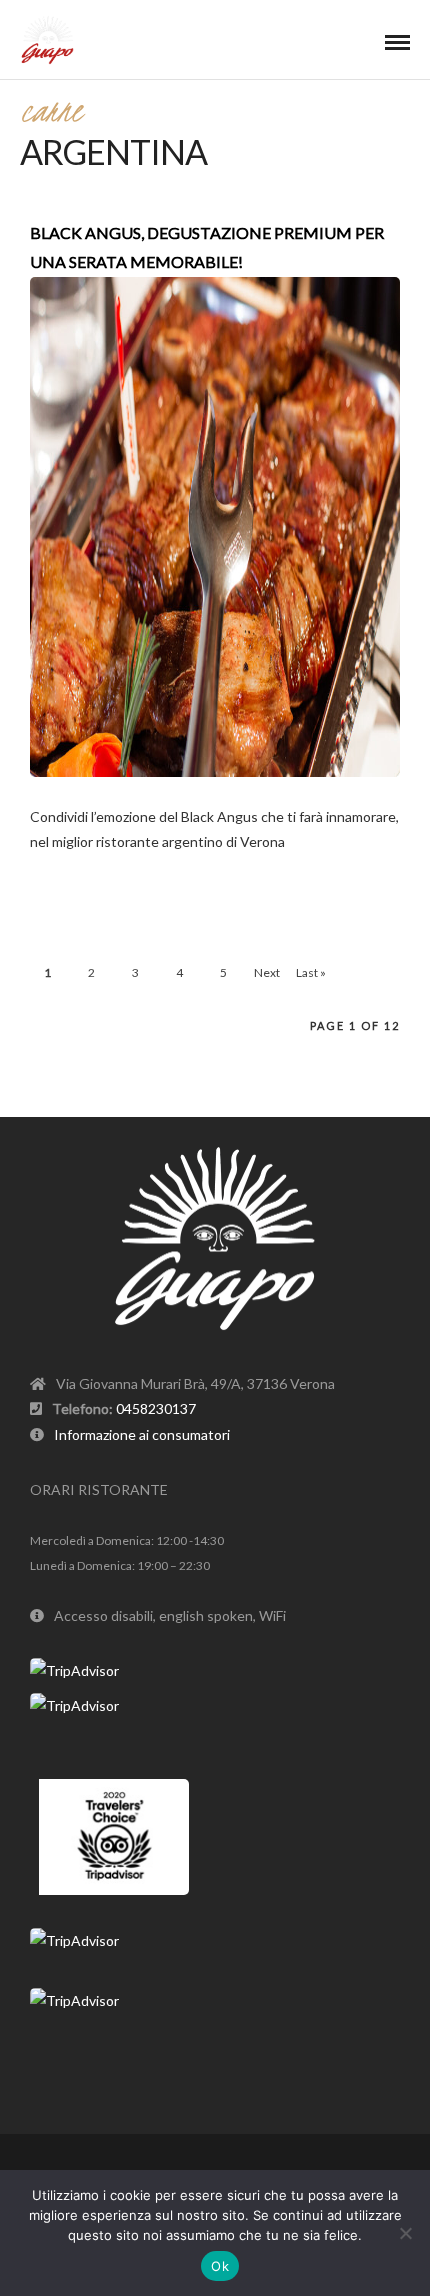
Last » (311, 972)
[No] (405, 2233)
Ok (220, 2266)
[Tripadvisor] (241, 2165)
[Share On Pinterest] (145, 836)
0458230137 (156, 1408)
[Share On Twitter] (117, 836)
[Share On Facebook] (89, 836)
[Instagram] (215, 2165)
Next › (267, 977)
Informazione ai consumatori (142, 1434)
